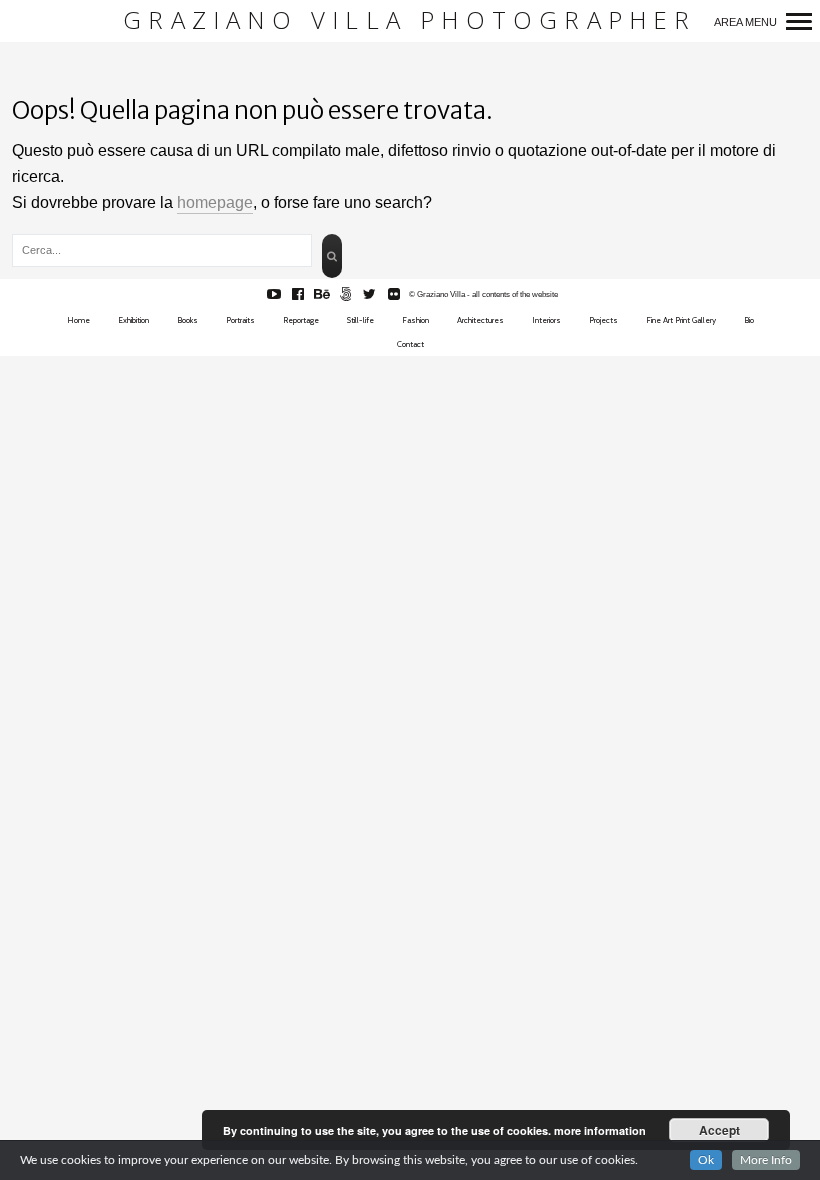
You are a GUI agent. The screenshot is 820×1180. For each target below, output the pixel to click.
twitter (380, 294)
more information (600, 1130)
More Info (766, 1160)
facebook (308, 294)
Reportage (301, 320)
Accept (719, 1130)
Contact (410, 344)
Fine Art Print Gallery (681, 320)
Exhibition (133, 320)
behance (332, 294)
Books (187, 320)
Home (78, 320)
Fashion (415, 320)
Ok (706, 1160)
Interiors (546, 320)
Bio (749, 320)
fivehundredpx (356, 294)
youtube (284, 294)
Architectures (480, 320)
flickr (404, 294)
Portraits (240, 320)
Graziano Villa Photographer (409, 20)
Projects (603, 320)
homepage (215, 202)
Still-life (360, 320)
